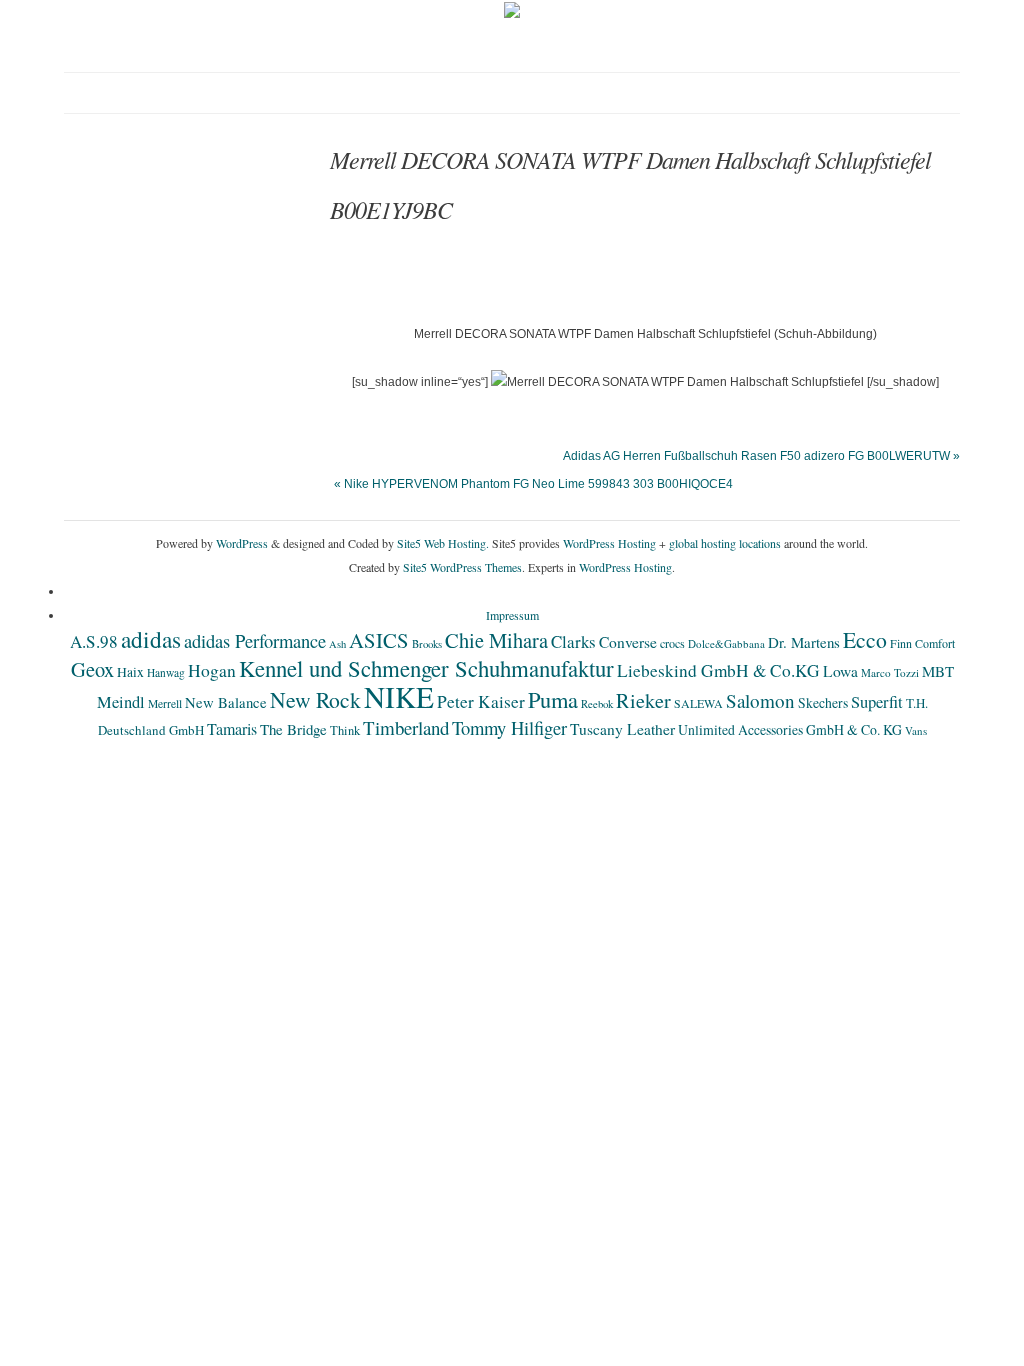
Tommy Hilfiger (509, 727)
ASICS (379, 640)
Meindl (121, 702)
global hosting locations (725, 543)
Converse (628, 642)
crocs (672, 643)
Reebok (597, 704)
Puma (553, 699)
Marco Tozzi (890, 672)
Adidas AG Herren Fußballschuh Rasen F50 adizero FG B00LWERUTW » (761, 456)
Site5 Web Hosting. (443, 543)
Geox (92, 669)
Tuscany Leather (622, 729)
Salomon (760, 700)
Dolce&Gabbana (726, 643)
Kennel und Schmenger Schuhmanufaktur (426, 668)
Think (345, 730)
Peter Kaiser (481, 701)
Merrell (165, 703)
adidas (151, 639)
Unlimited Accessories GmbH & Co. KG (790, 729)
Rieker (643, 700)
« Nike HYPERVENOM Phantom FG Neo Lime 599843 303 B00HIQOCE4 (533, 484)
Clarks (573, 641)
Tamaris (232, 728)
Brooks (427, 644)
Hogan (212, 670)
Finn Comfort (922, 643)
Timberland (406, 727)
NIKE (399, 696)
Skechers (823, 702)
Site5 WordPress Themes (462, 567)
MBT (938, 671)
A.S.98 (94, 641)
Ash (337, 644)
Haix (130, 672)
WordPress (242, 543)
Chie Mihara (496, 640)
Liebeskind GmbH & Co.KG (718, 670)
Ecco (865, 639)
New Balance (226, 702)
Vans (916, 730)
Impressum (512, 615)
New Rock (315, 699)
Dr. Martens (804, 642)
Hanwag (166, 672)
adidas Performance (255, 640)
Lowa (840, 671)
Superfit (877, 702)
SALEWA (698, 703)
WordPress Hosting (609, 543)
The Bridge (293, 729)
